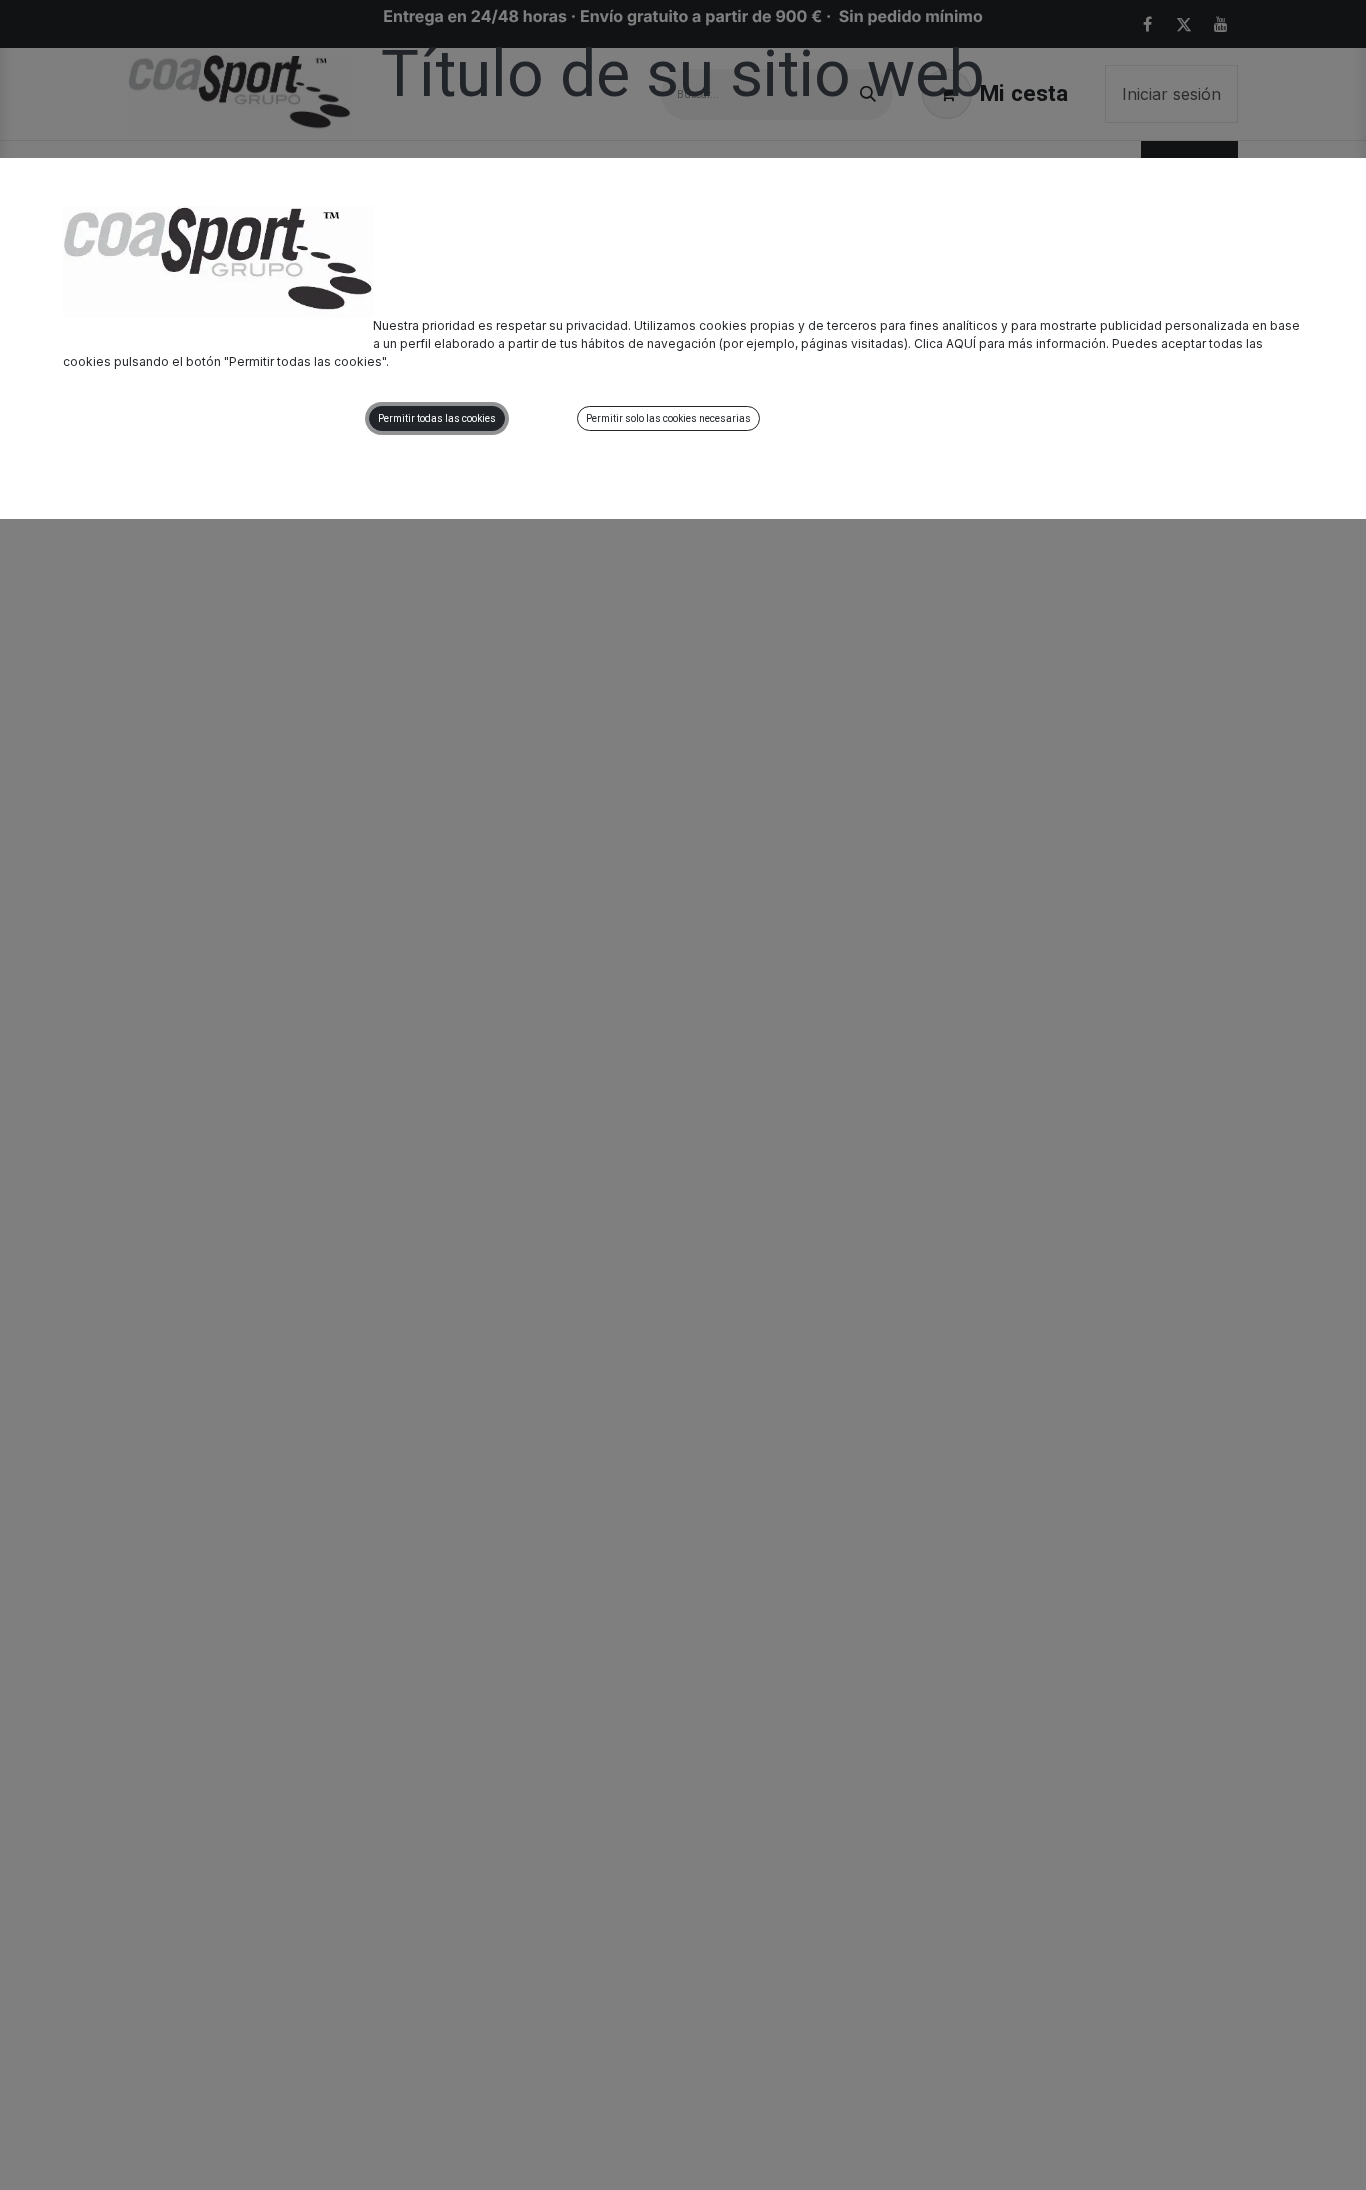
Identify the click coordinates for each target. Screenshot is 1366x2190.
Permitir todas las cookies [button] (437, 418)
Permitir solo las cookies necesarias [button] (668, 418)
